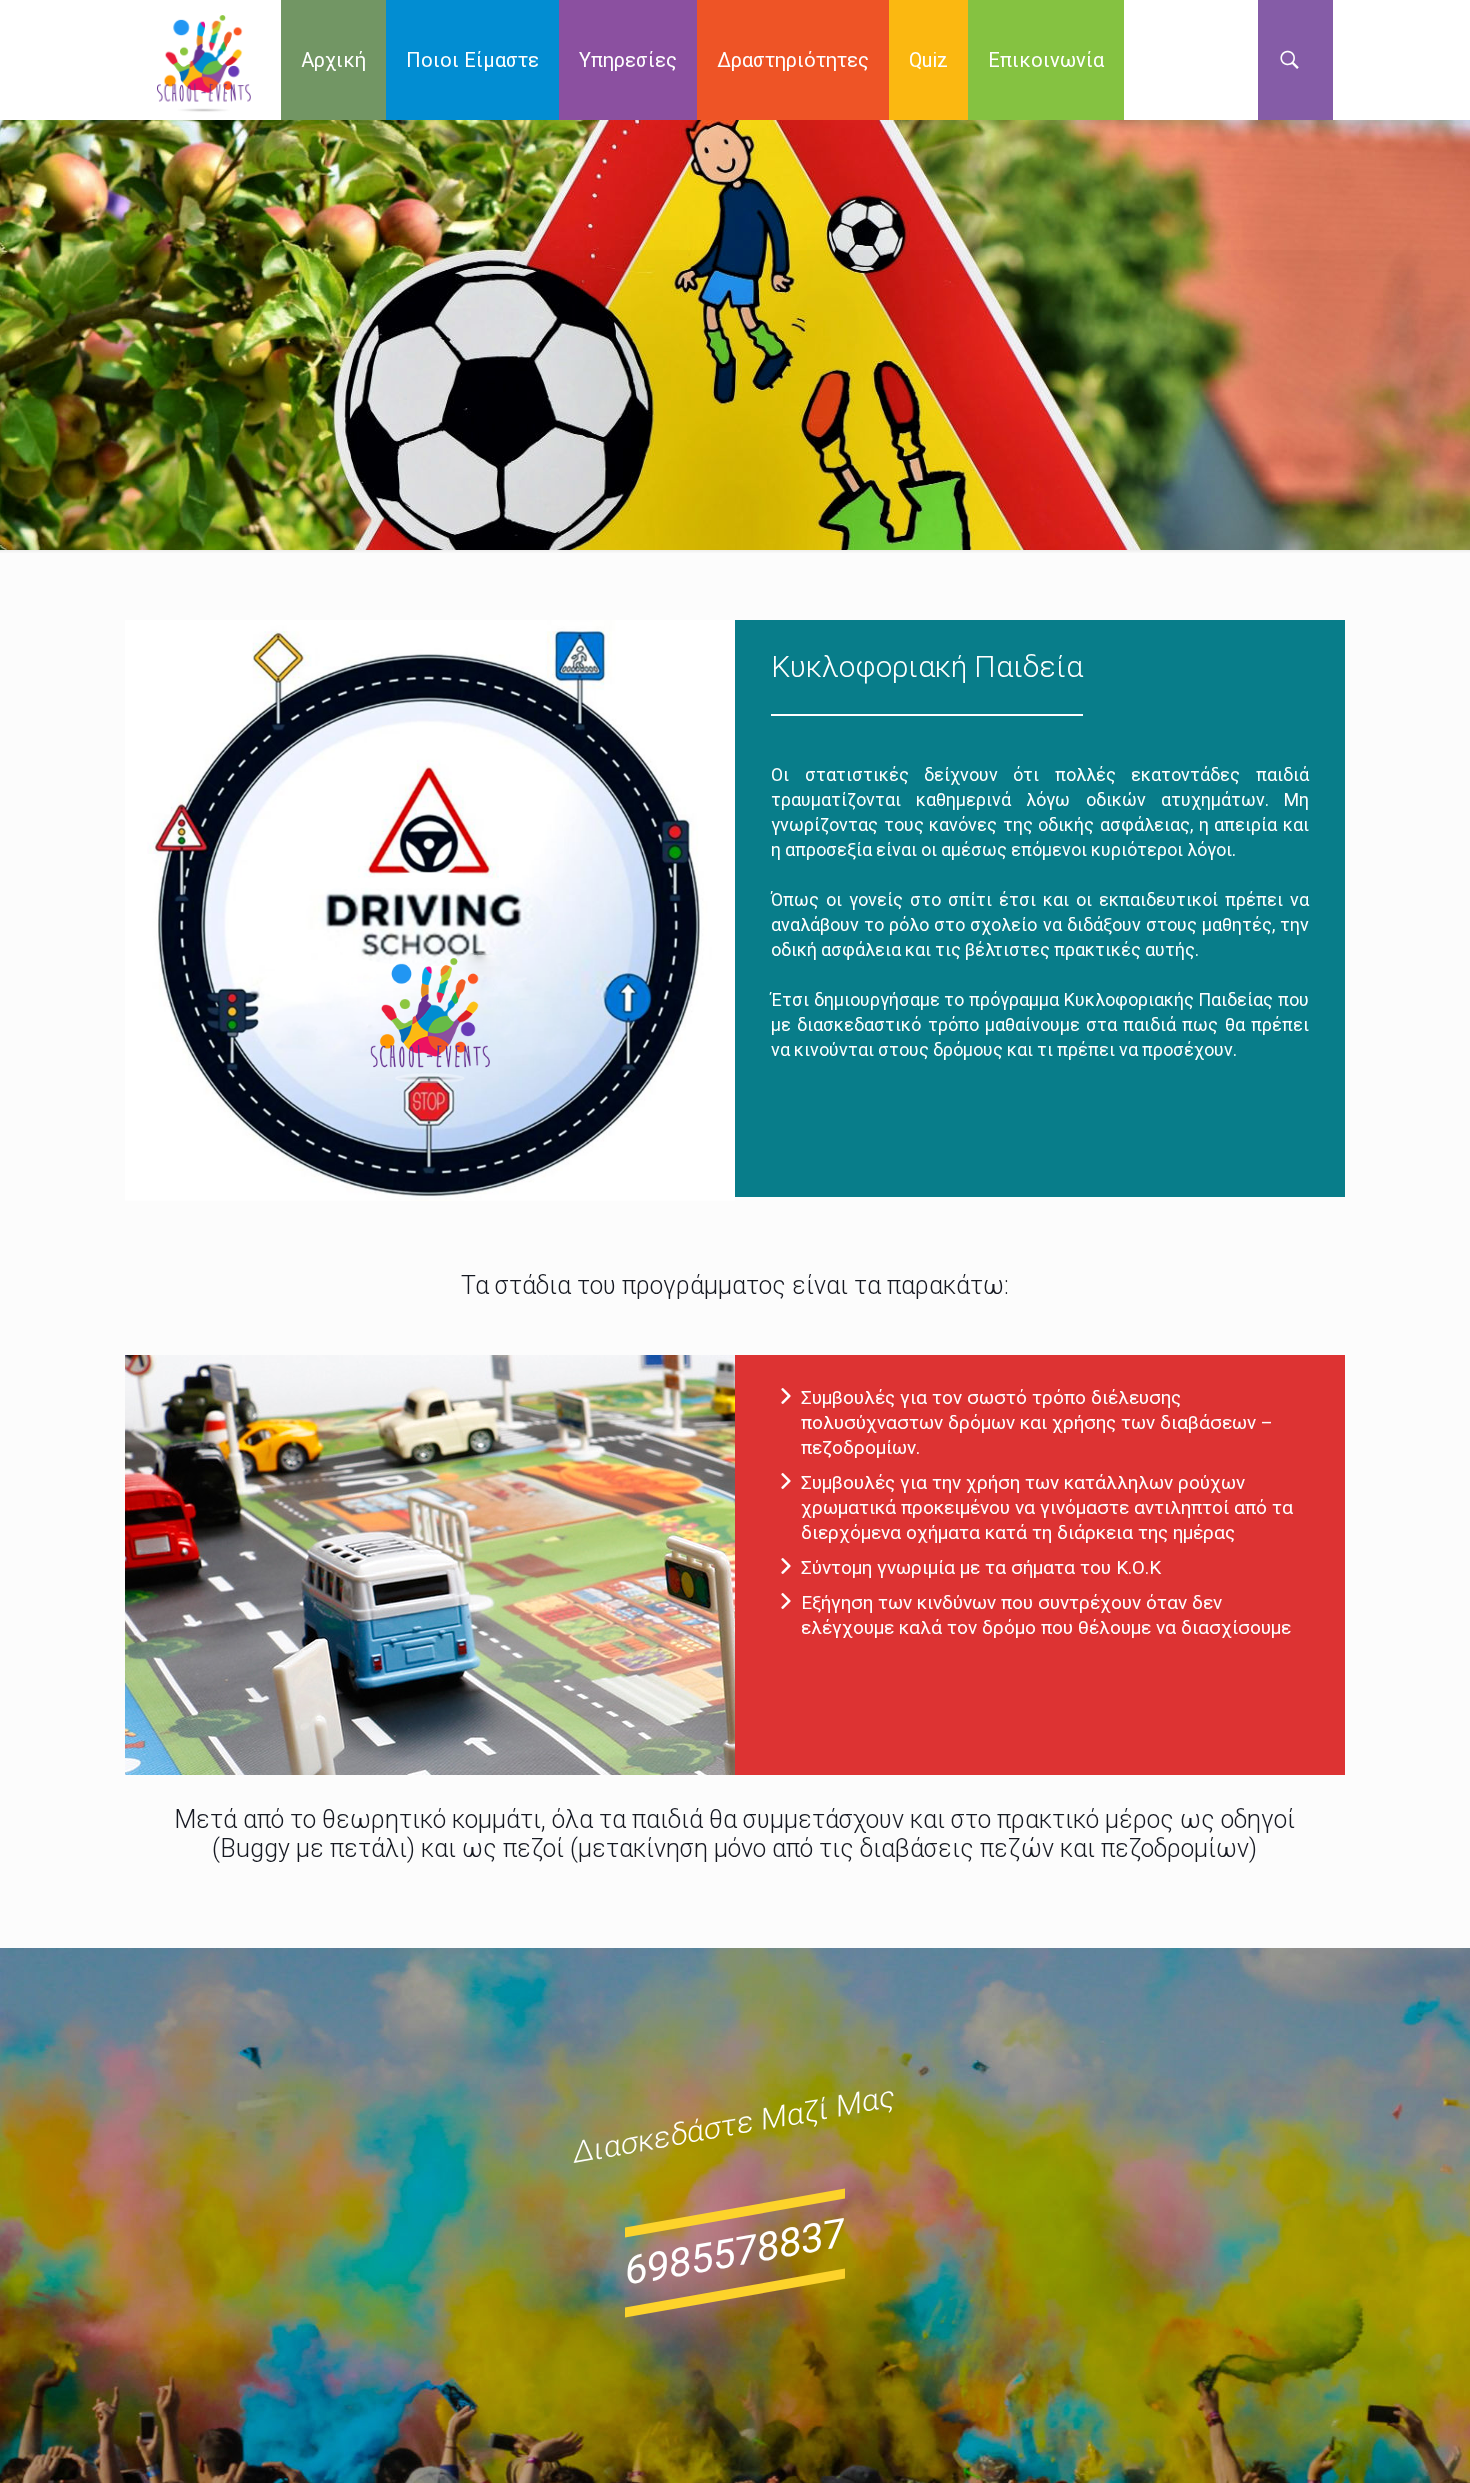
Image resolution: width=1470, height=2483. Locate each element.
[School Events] (204, 60)
